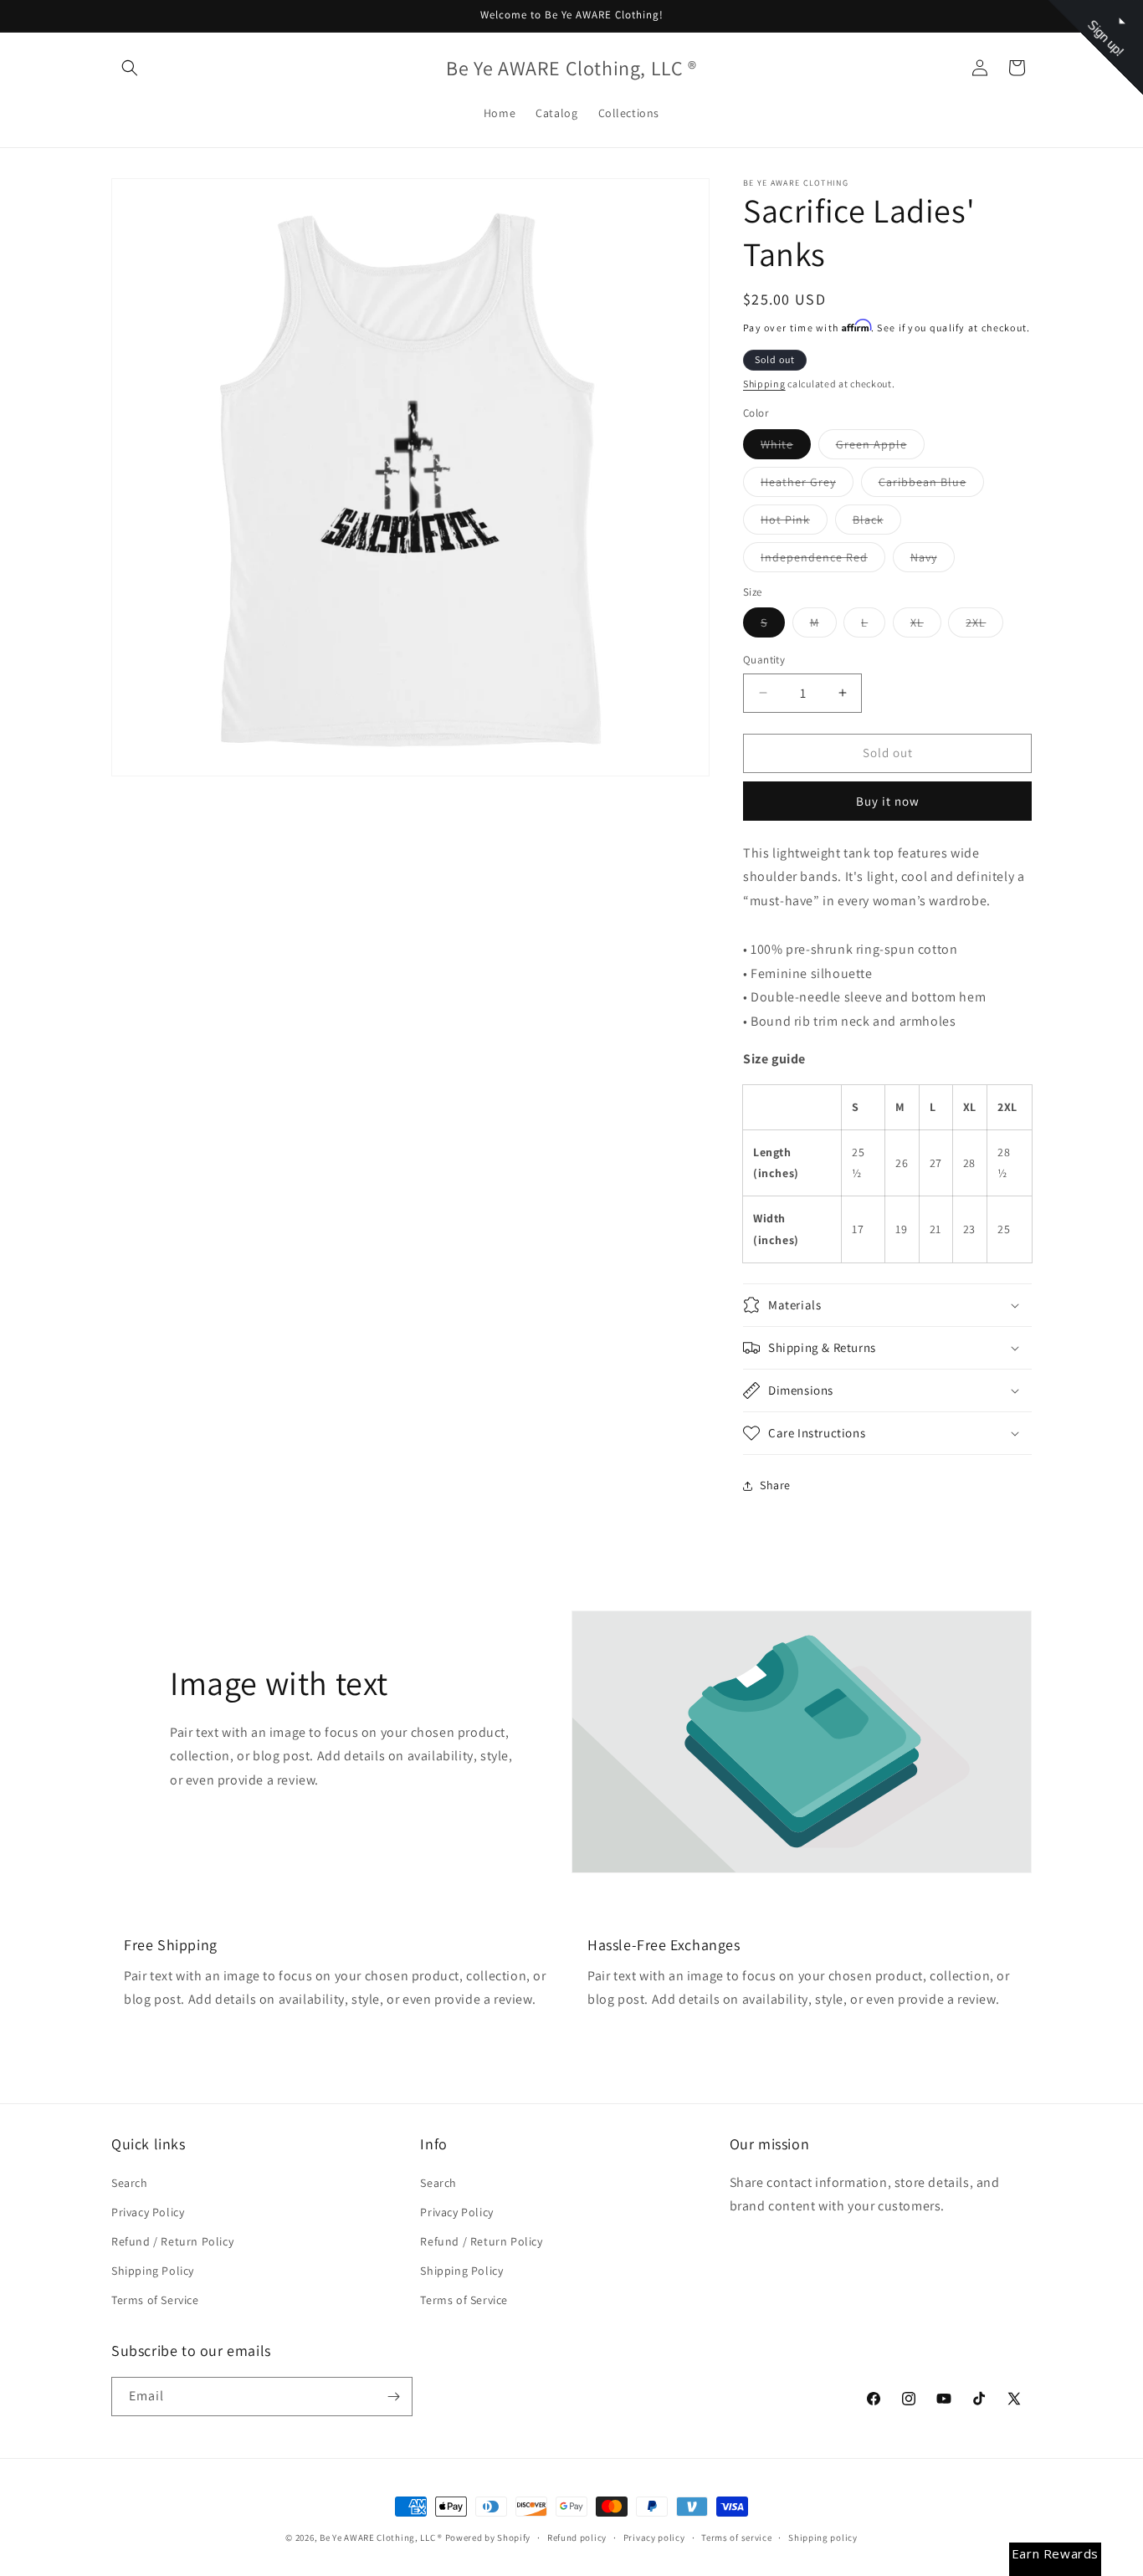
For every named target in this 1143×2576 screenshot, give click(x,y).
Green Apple (880, 448)
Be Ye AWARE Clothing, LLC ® (381, 2538)
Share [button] (775, 1485)
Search (130, 2183)
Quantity (764, 660)
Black (877, 523)
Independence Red (823, 561)
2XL (984, 626)
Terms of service (736, 2538)
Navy (933, 561)
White (786, 448)
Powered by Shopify (488, 2538)
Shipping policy (823, 2538)
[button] (130, 68)
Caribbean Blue (931, 485)
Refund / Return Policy (172, 2241)
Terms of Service (155, 2300)
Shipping (764, 384)
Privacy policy (654, 2538)
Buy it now (888, 801)
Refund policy (577, 2538)
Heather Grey (807, 485)
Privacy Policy (148, 2212)
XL (926, 626)
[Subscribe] (393, 2397)
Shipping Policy (153, 2271)
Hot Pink (794, 523)
